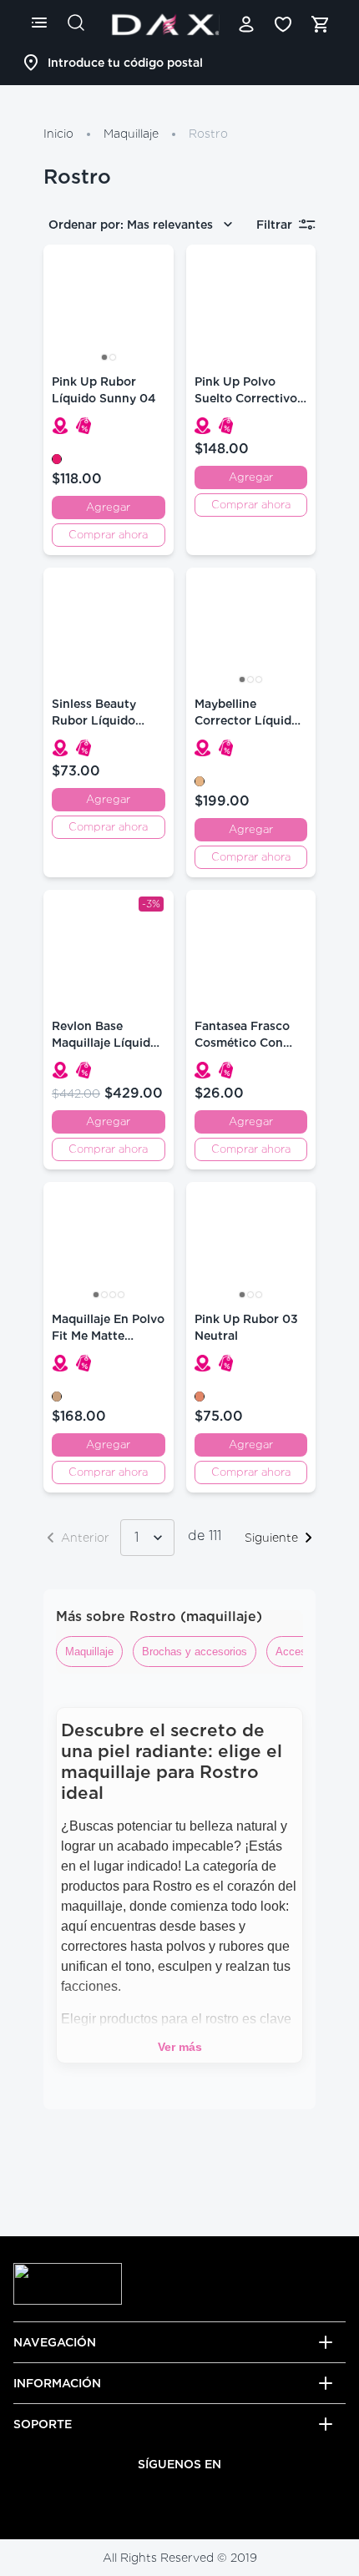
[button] (60, 426)
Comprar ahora (108, 535)
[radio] (57, 459)
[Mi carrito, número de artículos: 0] (320, 24)
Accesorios (303, 1652)
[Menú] (39, 23)
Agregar (108, 507)
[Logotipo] (165, 24)
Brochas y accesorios (195, 1652)
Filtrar (274, 225)
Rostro (208, 134)
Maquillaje (131, 134)
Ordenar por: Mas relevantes (131, 225)
